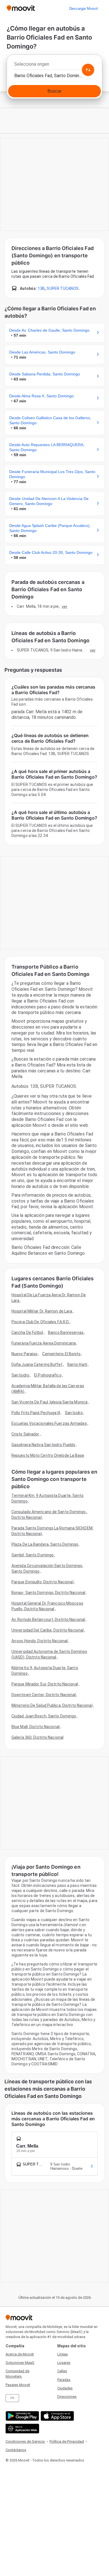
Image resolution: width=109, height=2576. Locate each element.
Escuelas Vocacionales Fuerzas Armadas (49, 1423)
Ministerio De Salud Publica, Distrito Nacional (52, 1705)
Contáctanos (16, 2450)
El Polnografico (48, 1375)
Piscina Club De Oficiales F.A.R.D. (40, 1322)
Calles (62, 2371)
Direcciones (67, 2397)
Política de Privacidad (67, 2441)
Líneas (63, 2354)
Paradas (64, 2380)
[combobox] (54, 66)
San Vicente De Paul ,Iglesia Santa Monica (49, 1402)
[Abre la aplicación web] (22, 2429)
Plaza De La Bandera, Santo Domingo (45, 1544)
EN (12, 2398)
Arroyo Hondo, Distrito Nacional (40, 1641)
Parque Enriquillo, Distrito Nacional (42, 1582)
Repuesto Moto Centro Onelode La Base (48, 1455)
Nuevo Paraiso (24, 1354)
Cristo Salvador (25, 1434)
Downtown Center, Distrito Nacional (44, 1695)
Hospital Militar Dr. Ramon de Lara (42, 1311)
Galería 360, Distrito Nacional (37, 1737)
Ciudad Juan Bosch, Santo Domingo (44, 1716)
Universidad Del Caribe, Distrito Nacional (48, 1630)
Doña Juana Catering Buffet (37, 1364)
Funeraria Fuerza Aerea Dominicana (44, 1343)
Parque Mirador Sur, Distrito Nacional (45, 1684)
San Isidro (20, 1375)
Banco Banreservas (66, 1332)
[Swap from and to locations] (88, 70)
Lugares (64, 2363)
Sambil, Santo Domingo (33, 1555)
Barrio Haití (77, 1364)
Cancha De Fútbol (27, 1332)
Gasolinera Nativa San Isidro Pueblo (43, 1445)
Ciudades (65, 2388)
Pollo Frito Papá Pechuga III (36, 1413)
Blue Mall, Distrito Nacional (35, 1727)
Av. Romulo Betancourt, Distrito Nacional (48, 1620)
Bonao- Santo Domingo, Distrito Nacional (48, 1593)
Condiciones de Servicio (25, 2441)
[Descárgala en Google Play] (22, 2416)
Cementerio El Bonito (61, 1354)
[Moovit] (21, 9)
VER (65, 606)
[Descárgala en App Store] (57, 2416)
